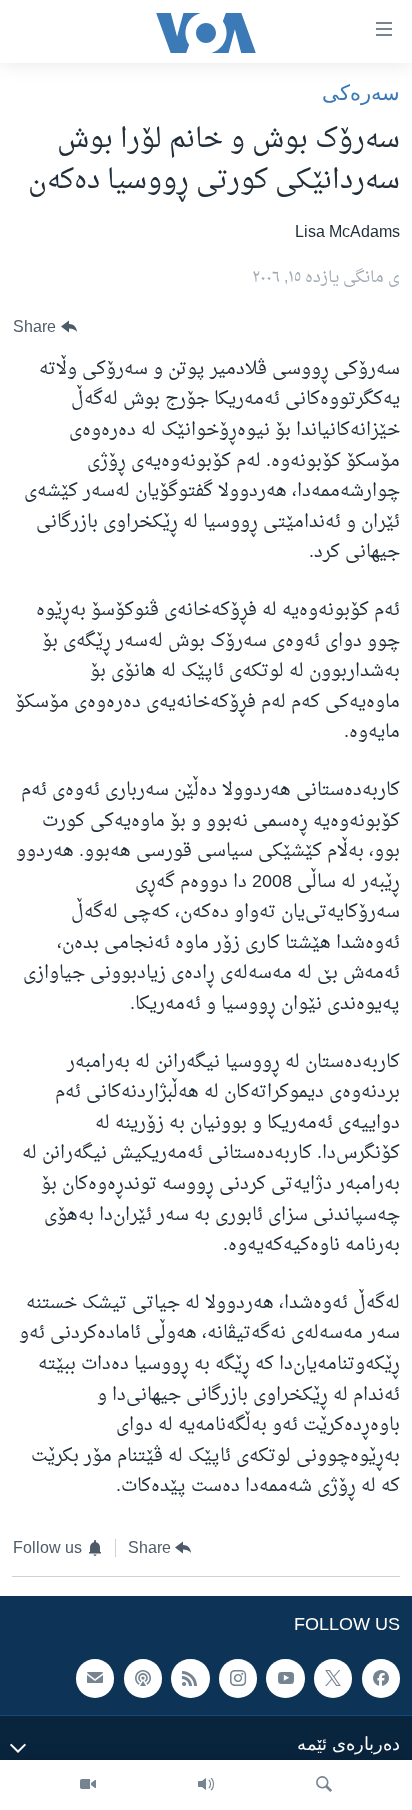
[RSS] (190, 1679)
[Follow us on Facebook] (381, 1679)
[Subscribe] (95, 1679)
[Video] (88, 1785)
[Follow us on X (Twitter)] (333, 1679)
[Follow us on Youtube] (285, 1679)
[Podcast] (143, 1679)
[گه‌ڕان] (324, 1785)
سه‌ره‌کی (361, 92)
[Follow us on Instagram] (238, 1679)
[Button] (45, 327)
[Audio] (206, 1785)
